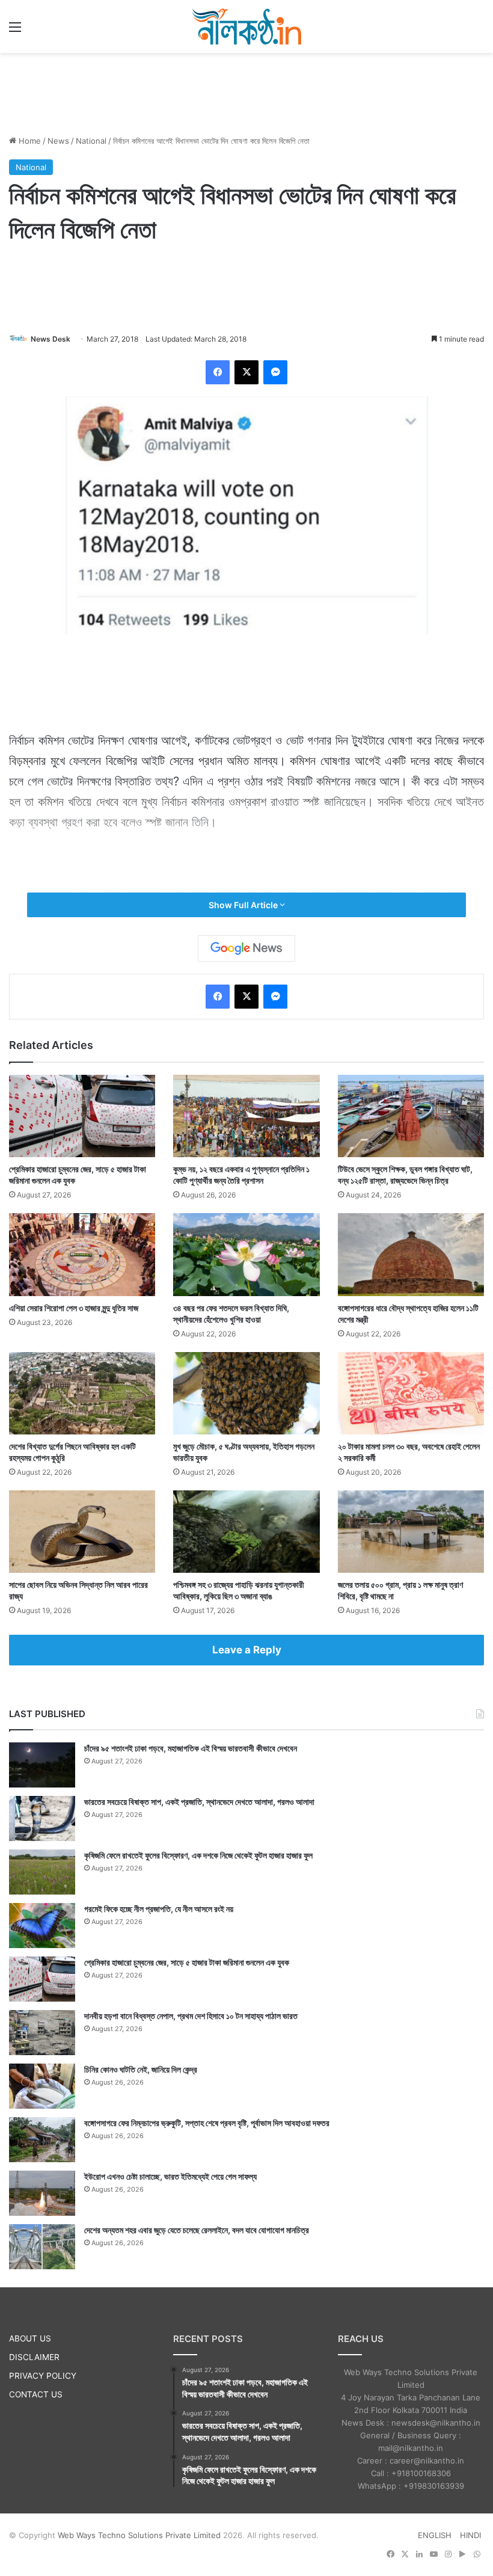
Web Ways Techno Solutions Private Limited (139, 2535)
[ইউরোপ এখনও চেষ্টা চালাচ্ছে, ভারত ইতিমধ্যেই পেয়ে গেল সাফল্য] (42, 2193)
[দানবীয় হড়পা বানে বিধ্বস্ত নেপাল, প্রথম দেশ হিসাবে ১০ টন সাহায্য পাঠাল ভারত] (42, 2033)
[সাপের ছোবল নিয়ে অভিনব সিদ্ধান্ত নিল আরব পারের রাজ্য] (82, 1532)
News (58, 141)
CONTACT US (36, 2394)
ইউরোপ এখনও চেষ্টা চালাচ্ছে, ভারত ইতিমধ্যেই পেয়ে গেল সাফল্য (170, 2176)
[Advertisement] (246, 92)
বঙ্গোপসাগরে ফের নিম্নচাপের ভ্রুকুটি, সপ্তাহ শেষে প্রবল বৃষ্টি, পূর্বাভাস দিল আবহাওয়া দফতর (207, 2123)
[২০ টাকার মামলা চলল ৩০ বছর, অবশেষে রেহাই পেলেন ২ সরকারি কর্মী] (411, 1393)
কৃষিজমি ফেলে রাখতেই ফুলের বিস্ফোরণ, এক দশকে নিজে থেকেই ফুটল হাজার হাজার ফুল (198, 1855)
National (91, 141)
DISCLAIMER (34, 2357)
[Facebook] (218, 372)
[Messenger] (275, 372)
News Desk (51, 339)
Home (29, 141)
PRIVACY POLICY (43, 2376)
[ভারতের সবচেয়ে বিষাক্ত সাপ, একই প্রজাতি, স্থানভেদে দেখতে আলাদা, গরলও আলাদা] (42, 1818)
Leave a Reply (247, 1650)
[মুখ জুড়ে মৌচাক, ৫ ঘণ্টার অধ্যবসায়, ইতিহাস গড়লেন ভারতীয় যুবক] (246, 1393)
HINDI (470, 2535)
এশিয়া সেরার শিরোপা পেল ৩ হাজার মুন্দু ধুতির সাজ (74, 1308)
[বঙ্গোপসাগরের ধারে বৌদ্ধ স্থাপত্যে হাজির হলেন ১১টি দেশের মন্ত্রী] (411, 1254)
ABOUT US (30, 2338)
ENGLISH (435, 2535)
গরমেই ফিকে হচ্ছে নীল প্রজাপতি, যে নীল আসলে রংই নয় (159, 1909)
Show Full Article (244, 905)
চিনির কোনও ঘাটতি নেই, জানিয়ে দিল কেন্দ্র (141, 2069)
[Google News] (246, 948)
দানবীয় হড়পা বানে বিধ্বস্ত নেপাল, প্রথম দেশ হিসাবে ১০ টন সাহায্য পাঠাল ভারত (191, 2016)
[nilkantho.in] (246, 26)
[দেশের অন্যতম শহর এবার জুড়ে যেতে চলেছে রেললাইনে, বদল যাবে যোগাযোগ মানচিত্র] (42, 2247)
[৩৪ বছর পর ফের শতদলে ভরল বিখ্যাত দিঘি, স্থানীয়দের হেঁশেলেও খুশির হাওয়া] (246, 1254)
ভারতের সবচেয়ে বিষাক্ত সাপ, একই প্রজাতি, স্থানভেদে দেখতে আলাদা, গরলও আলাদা (199, 1802)
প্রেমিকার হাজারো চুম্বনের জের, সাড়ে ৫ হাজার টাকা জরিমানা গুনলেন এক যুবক (187, 1962)
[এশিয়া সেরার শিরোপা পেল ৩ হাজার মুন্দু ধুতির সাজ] (82, 1254)
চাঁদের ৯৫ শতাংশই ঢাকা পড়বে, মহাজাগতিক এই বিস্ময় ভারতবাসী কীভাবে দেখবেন (191, 1748)
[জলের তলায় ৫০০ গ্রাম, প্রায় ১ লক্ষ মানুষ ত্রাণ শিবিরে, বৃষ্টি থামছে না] (411, 1532)
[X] (246, 372)
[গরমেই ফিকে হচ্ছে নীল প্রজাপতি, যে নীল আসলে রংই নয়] (42, 1926)
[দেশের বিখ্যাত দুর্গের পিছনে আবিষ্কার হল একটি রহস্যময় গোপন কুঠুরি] (82, 1393)
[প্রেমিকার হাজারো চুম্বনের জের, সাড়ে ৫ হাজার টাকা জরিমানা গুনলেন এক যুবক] (82, 1116)
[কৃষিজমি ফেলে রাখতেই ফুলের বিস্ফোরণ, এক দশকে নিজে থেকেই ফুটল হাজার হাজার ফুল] (42, 1872)
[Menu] (15, 31)
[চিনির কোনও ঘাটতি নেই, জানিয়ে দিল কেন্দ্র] (42, 2086)
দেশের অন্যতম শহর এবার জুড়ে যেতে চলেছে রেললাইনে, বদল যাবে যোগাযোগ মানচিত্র (197, 2230)
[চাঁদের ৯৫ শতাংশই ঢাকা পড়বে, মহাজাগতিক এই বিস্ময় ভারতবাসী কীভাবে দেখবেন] (42, 1765)
